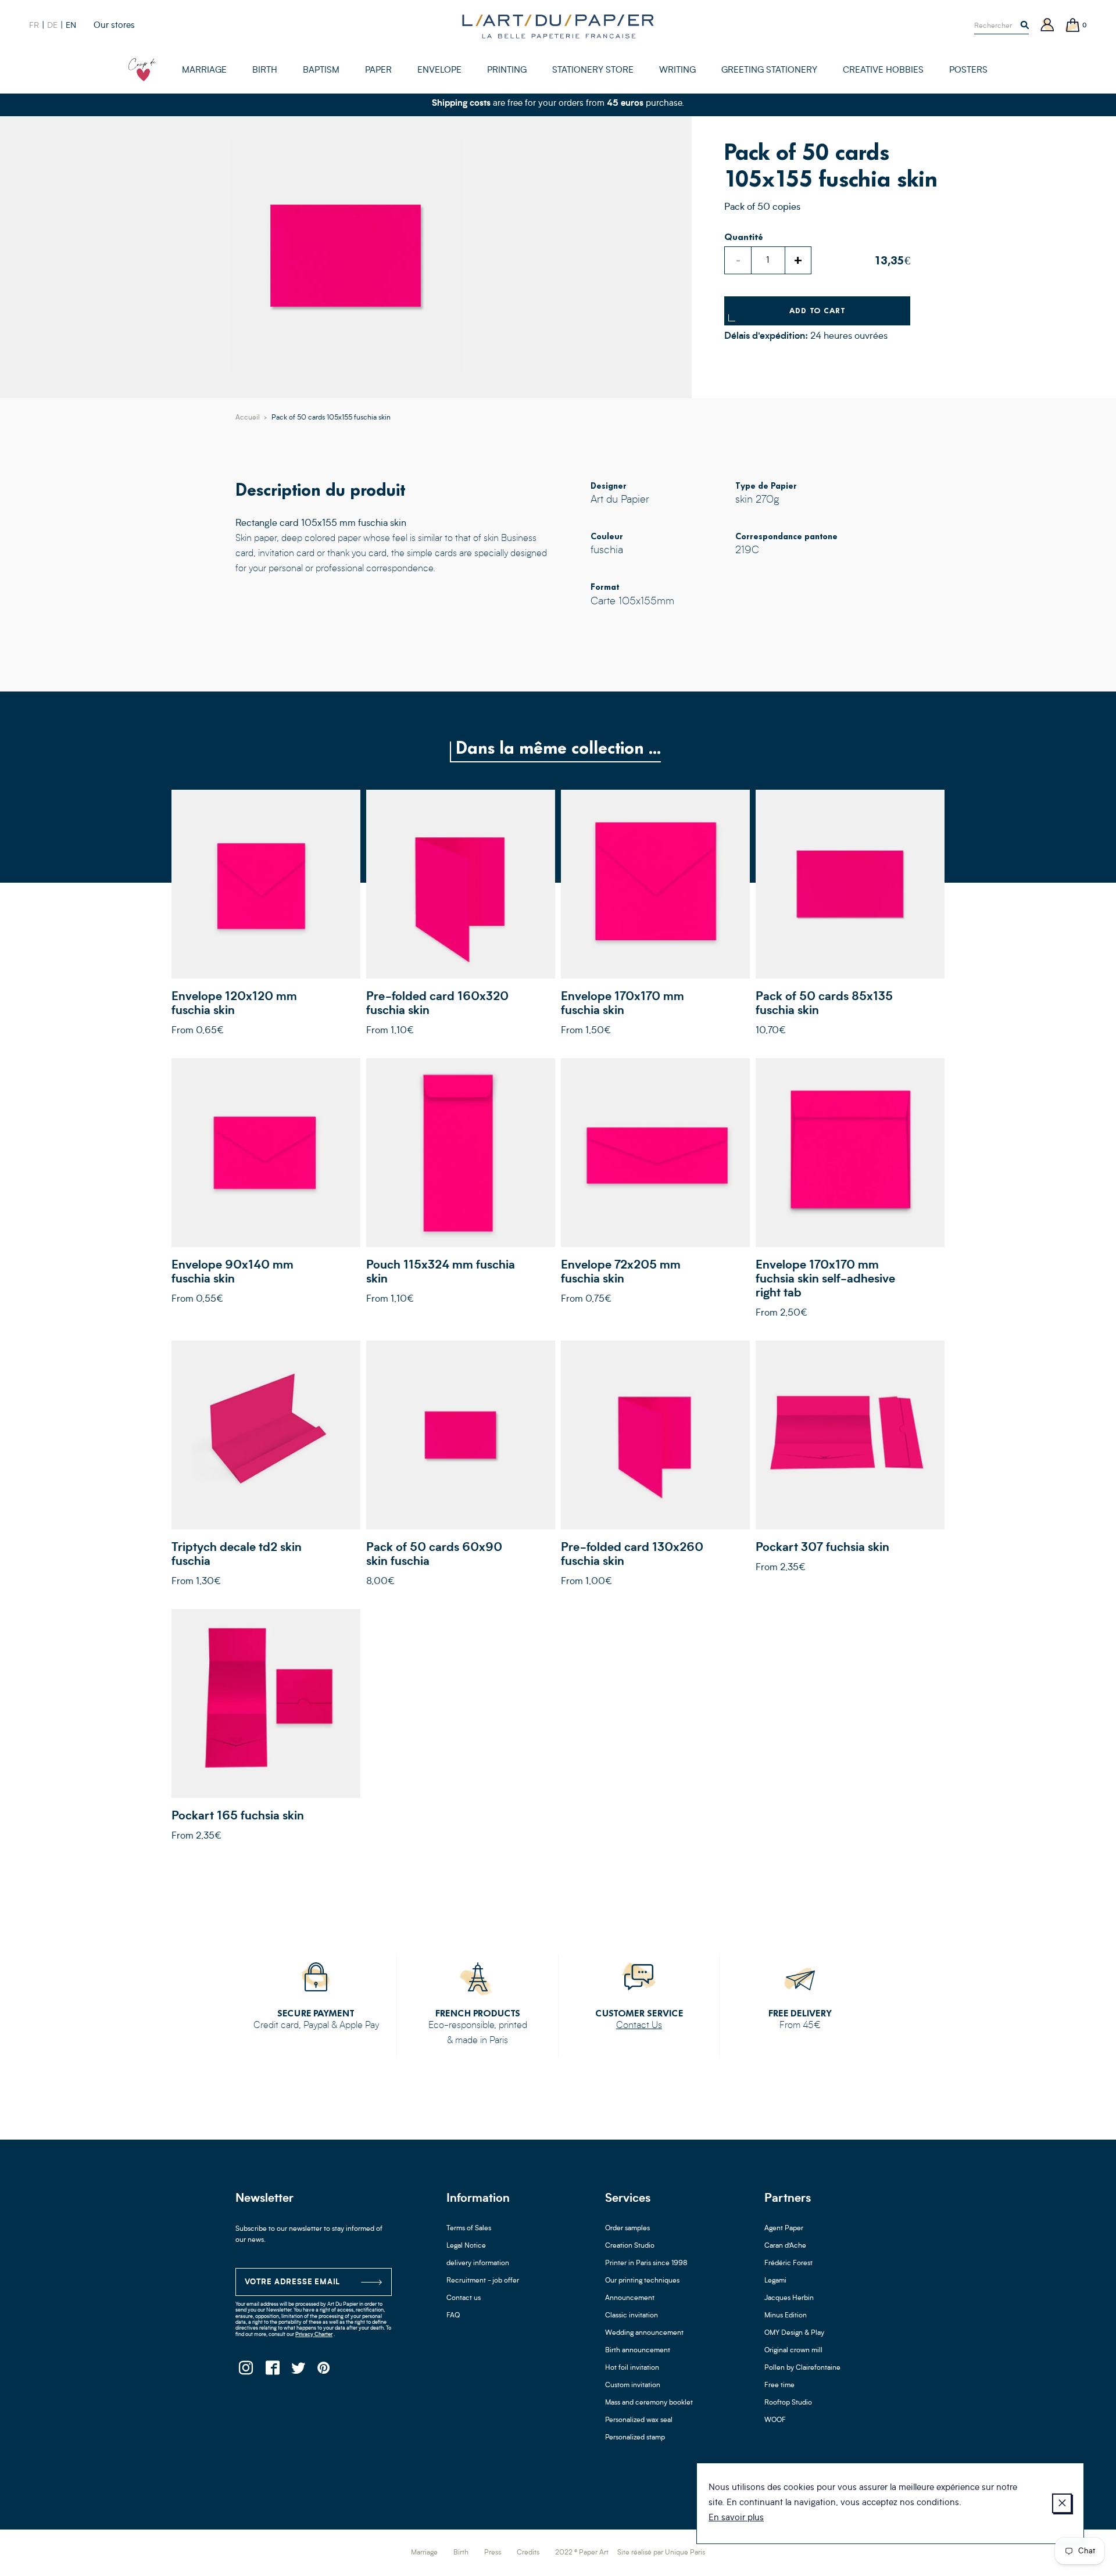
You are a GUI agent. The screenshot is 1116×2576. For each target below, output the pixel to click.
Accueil (248, 418)
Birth (461, 2553)
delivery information (478, 2263)
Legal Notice (466, 2246)
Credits (528, 2553)
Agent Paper (784, 2229)
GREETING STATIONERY (769, 71)
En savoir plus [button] (736, 2518)
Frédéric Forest (788, 2263)
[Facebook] (272, 2371)
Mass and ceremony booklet (649, 2403)
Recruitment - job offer (483, 2281)
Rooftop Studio (788, 2403)
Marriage (424, 2553)
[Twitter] (298, 2371)
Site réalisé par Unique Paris (661, 2553)
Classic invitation (632, 2316)
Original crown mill (793, 2351)
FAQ (453, 2316)
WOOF (775, 2420)
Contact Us (639, 2026)
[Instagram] (246, 2371)
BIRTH (265, 71)
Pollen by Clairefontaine (802, 2368)
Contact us (464, 2298)
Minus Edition (786, 2316)
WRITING (677, 71)
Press (493, 2553)
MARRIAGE (204, 71)
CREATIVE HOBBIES (883, 71)
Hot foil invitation (632, 2368)
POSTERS (968, 71)
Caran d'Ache (785, 2246)
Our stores (114, 26)
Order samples (627, 2229)
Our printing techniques (642, 2281)
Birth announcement (638, 2351)
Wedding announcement (644, 2333)
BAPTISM (321, 71)
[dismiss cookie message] (1062, 2503)
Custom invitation (633, 2385)
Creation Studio (630, 2246)
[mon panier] (1073, 26)
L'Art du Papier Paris (558, 26)
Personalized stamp (635, 2438)
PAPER (378, 71)
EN (71, 26)
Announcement (630, 2298)
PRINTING (507, 71)
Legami (775, 2281)
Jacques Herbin (789, 2298)
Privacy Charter (314, 2335)
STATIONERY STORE (593, 71)
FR (34, 26)
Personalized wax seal (639, 2420)
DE (52, 26)
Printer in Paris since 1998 (646, 2263)
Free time (779, 2385)
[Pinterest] (324, 2371)
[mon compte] (1047, 26)
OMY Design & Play (794, 2333)
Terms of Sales (469, 2229)
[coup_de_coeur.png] (142, 70)
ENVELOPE (439, 71)
